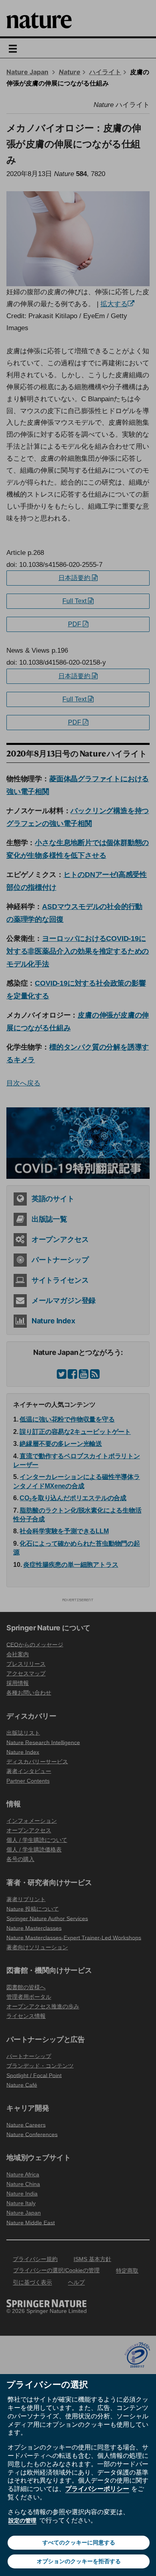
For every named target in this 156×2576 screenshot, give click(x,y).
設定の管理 (22, 2521)
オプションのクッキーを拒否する (79, 2561)
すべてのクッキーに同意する (79, 2542)
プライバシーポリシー (97, 2489)
